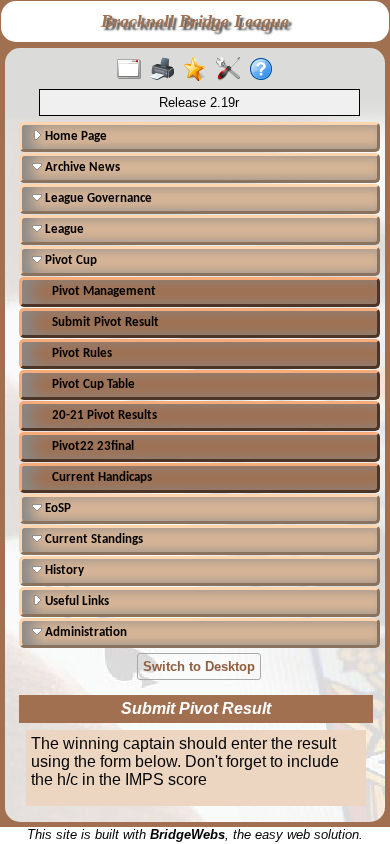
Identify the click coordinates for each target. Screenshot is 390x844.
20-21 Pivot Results (104, 415)
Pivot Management (104, 291)
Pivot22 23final (93, 446)
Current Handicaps (102, 477)
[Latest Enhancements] (199, 70)
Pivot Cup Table (93, 384)
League (63, 229)
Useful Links (75, 601)
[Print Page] (166, 70)
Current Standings (92, 539)
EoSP (56, 508)
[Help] (265, 70)
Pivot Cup (69, 260)
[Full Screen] (133, 70)
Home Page (74, 136)
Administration (84, 632)
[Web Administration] (232, 70)
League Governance (97, 198)
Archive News (81, 167)
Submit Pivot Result (105, 322)
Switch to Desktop (199, 666)
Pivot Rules (82, 353)
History (63, 570)
